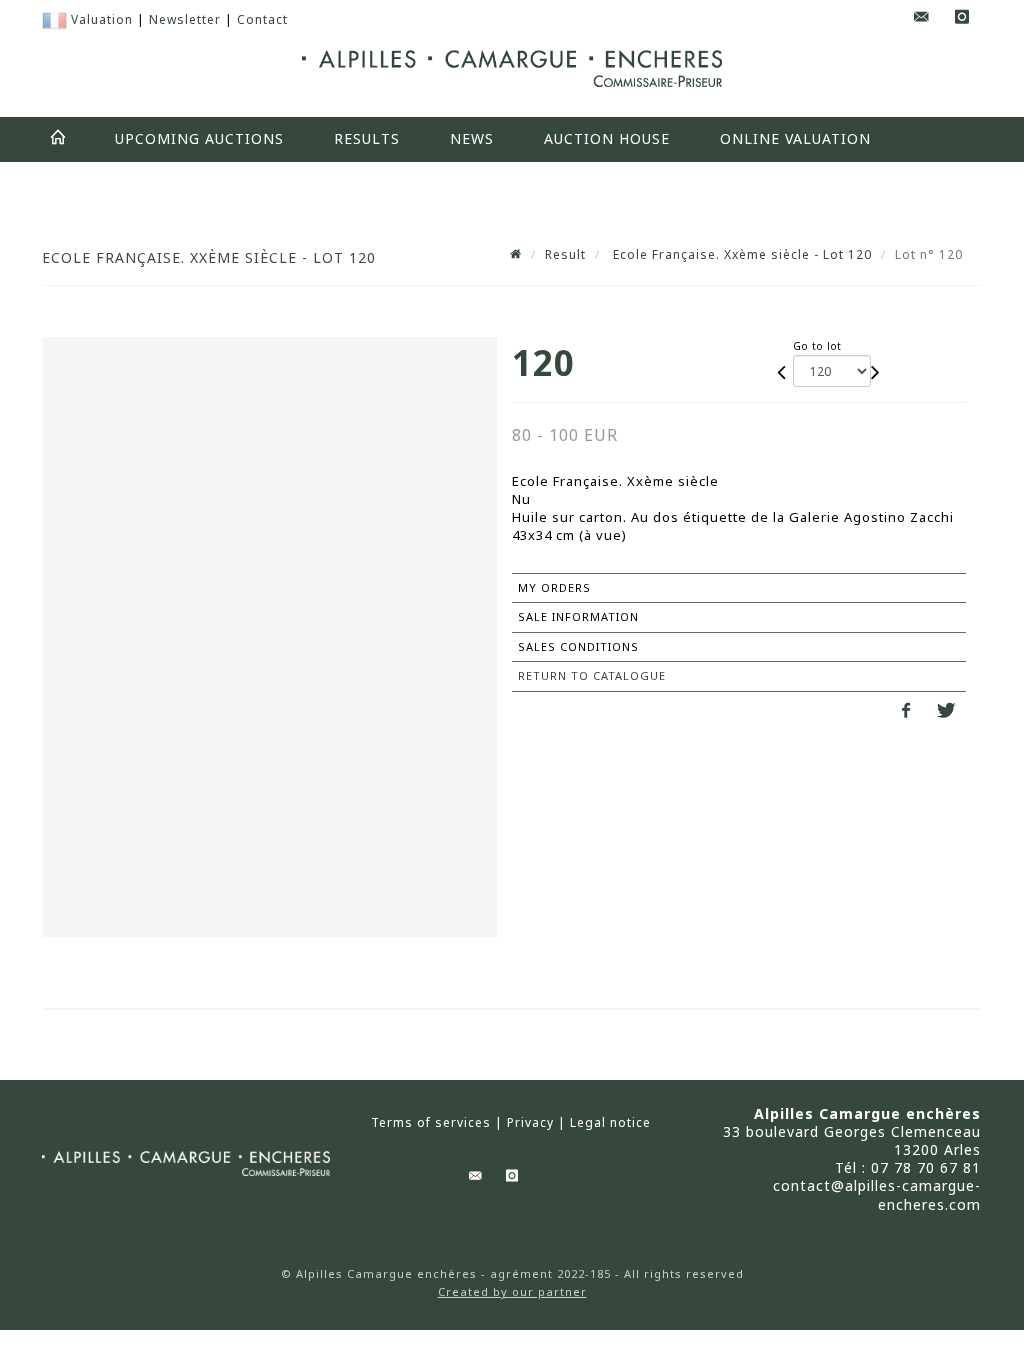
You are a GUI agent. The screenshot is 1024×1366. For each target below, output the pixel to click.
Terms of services (431, 1123)
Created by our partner (512, 1291)
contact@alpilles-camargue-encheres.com (877, 1194)
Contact (262, 19)
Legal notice (610, 1123)
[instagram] (962, 17)
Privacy (530, 1123)
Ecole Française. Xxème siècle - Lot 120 (740, 254)
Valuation (102, 19)
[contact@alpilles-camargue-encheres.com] (922, 17)
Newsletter (185, 19)
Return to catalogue (592, 675)
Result (565, 254)
